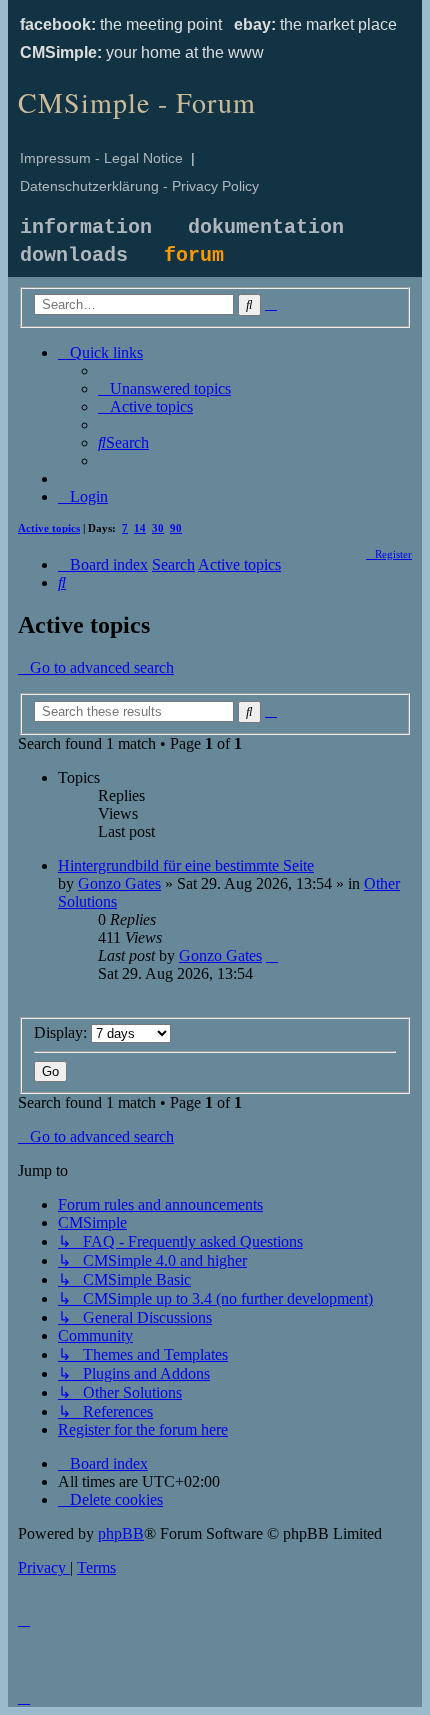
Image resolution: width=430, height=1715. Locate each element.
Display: (62, 1032)
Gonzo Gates (119, 883)
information (86, 227)
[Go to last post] (272, 955)
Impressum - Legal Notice (101, 158)
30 (158, 528)
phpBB (121, 1533)
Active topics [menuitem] (49, 528)
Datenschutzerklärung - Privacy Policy (139, 186)
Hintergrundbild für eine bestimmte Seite (186, 865)
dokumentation (266, 227)
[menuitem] (164, 388)
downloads (74, 255)
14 (140, 528)
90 (176, 528)
